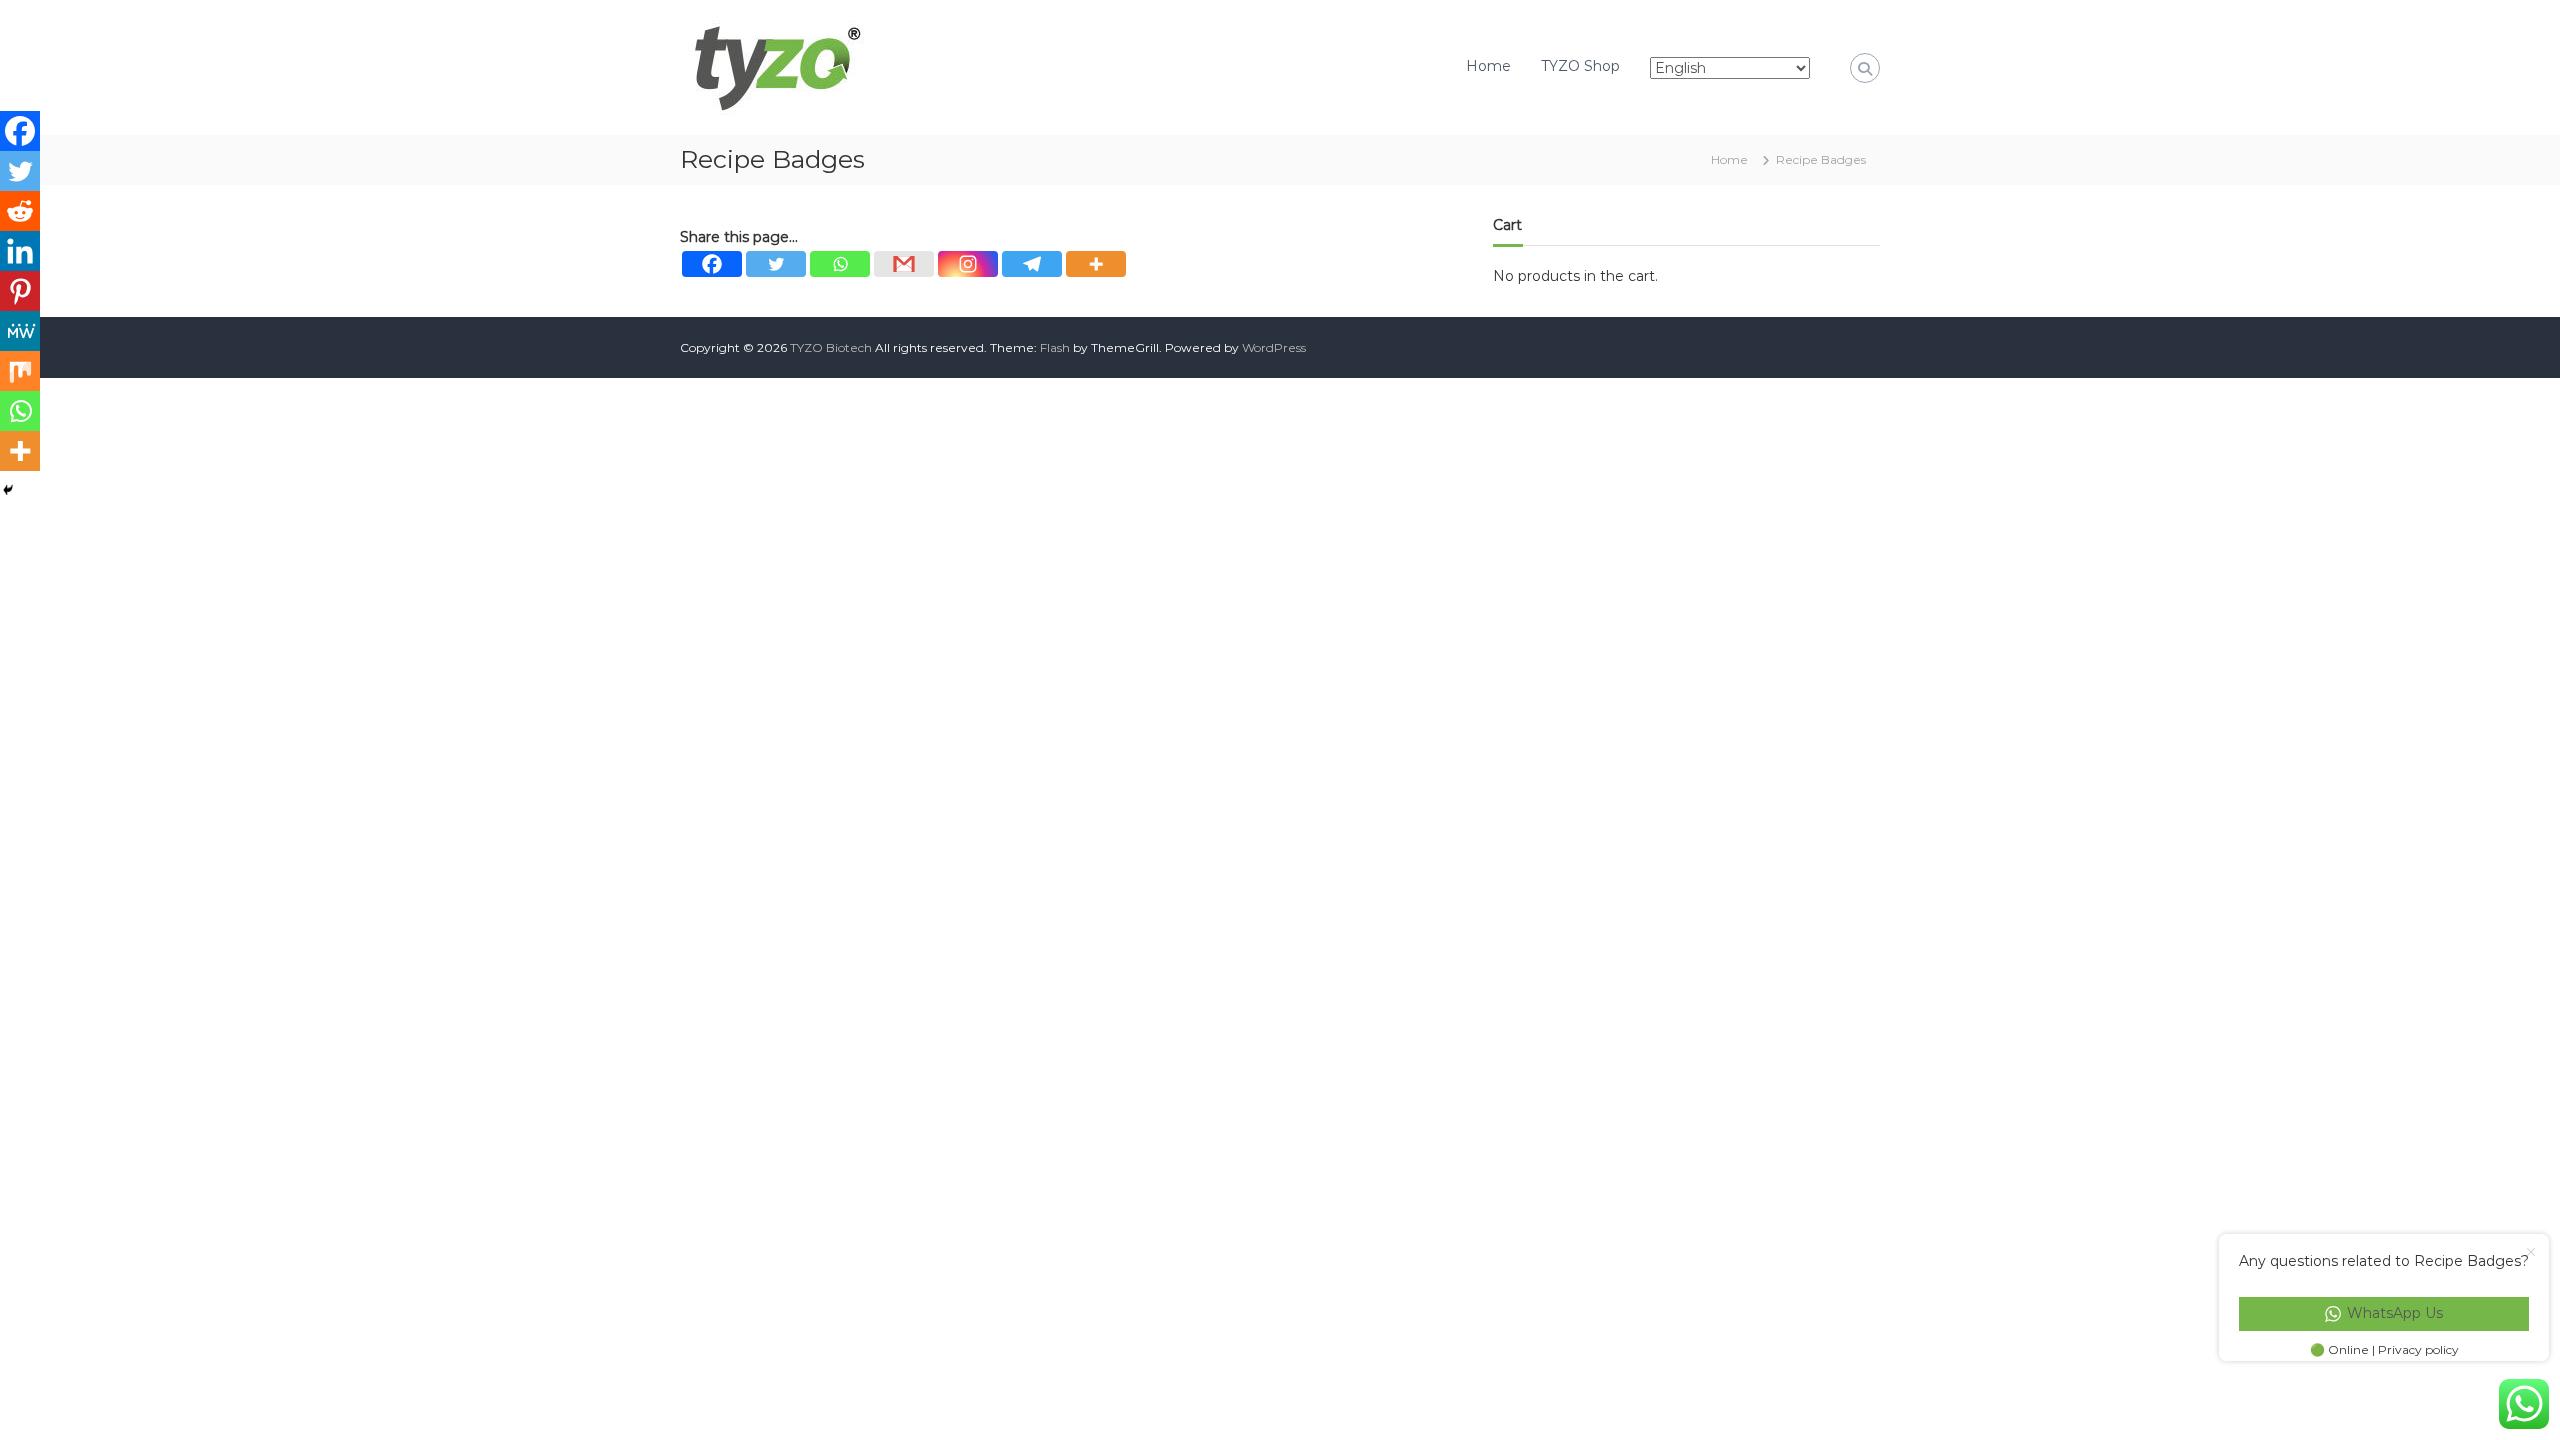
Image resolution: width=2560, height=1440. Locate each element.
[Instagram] (968, 264)
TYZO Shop (1580, 66)
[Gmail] (904, 264)
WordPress (1274, 347)
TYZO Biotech (831, 347)
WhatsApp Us (2395, 1313)
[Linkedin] (20, 251)
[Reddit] (20, 211)
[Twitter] (776, 264)
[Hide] (8, 490)
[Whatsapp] (840, 264)
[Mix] (20, 371)
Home (1488, 66)
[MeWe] (20, 331)
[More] (1096, 264)
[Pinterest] (20, 291)
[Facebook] (712, 264)
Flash (1055, 347)
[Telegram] (1032, 264)
